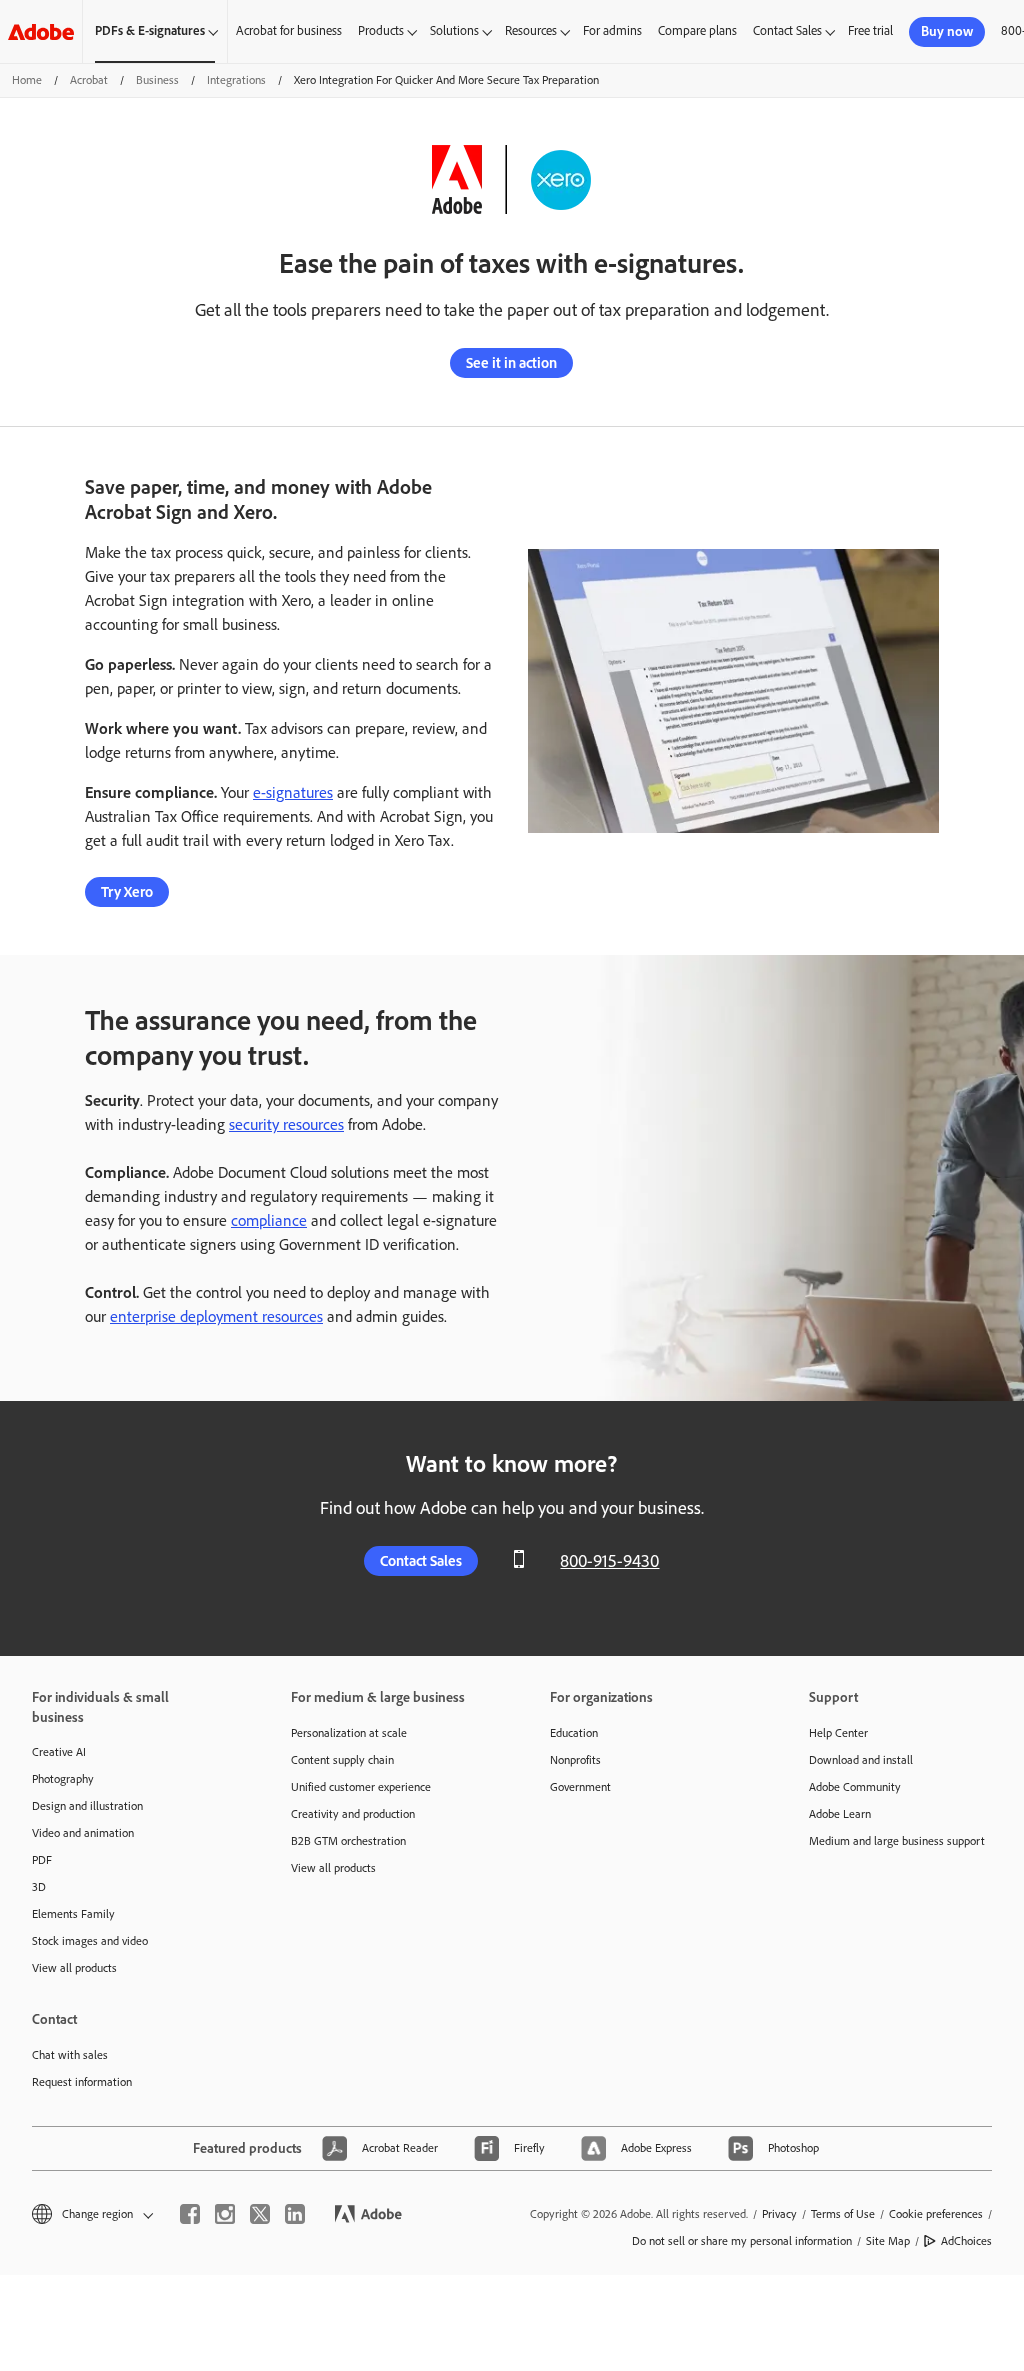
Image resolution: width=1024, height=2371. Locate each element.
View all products (74, 1968)
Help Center (838, 1733)
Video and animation (83, 1833)
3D (39, 1887)
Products (381, 30)
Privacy (779, 2214)
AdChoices (966, 2241)
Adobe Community (855, 1787)
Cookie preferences (936, 2214)
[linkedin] (295, 2214)
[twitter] (260, 2214)
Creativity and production (353, 1814)
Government (580, 1787)
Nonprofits (575, 1760)
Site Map (888, 2241)
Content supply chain (342, 1760)
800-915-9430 (609, 1561)
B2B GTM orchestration (348, 1841)
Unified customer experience (361, 1787)
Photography (63, 1779)
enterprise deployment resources (216, 1316)
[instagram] (225, 2214)
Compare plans (697, 30)
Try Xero (127, 892)
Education (574, 1733)
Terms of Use (843, 2214)
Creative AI (59, 1752)
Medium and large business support (897, 1841)
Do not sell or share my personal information (742, 2241)
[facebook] (190, 2214)
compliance (269, 1220)
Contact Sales (787, 30)
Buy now (947, 31)
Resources (531, 30)
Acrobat (89, 80)
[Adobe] (41, 31)
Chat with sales (70, 2055)
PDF (42, 1860)
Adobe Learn (840, 1814)
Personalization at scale (349, 1733)
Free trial (870, 30)
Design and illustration (87, 1806)
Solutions (454, 30)
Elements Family (73, 1914)
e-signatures (293, 792)
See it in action (511, 363)
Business (157, 80)
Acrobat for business (289, 30)
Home (27, 80)
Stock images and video (90, 1941)
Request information (82, 2082)
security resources (286, 1124)
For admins (612, 30)
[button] (91, 2214)
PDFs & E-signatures (150, 30)
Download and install (861, 1760)
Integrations (236, 80)
